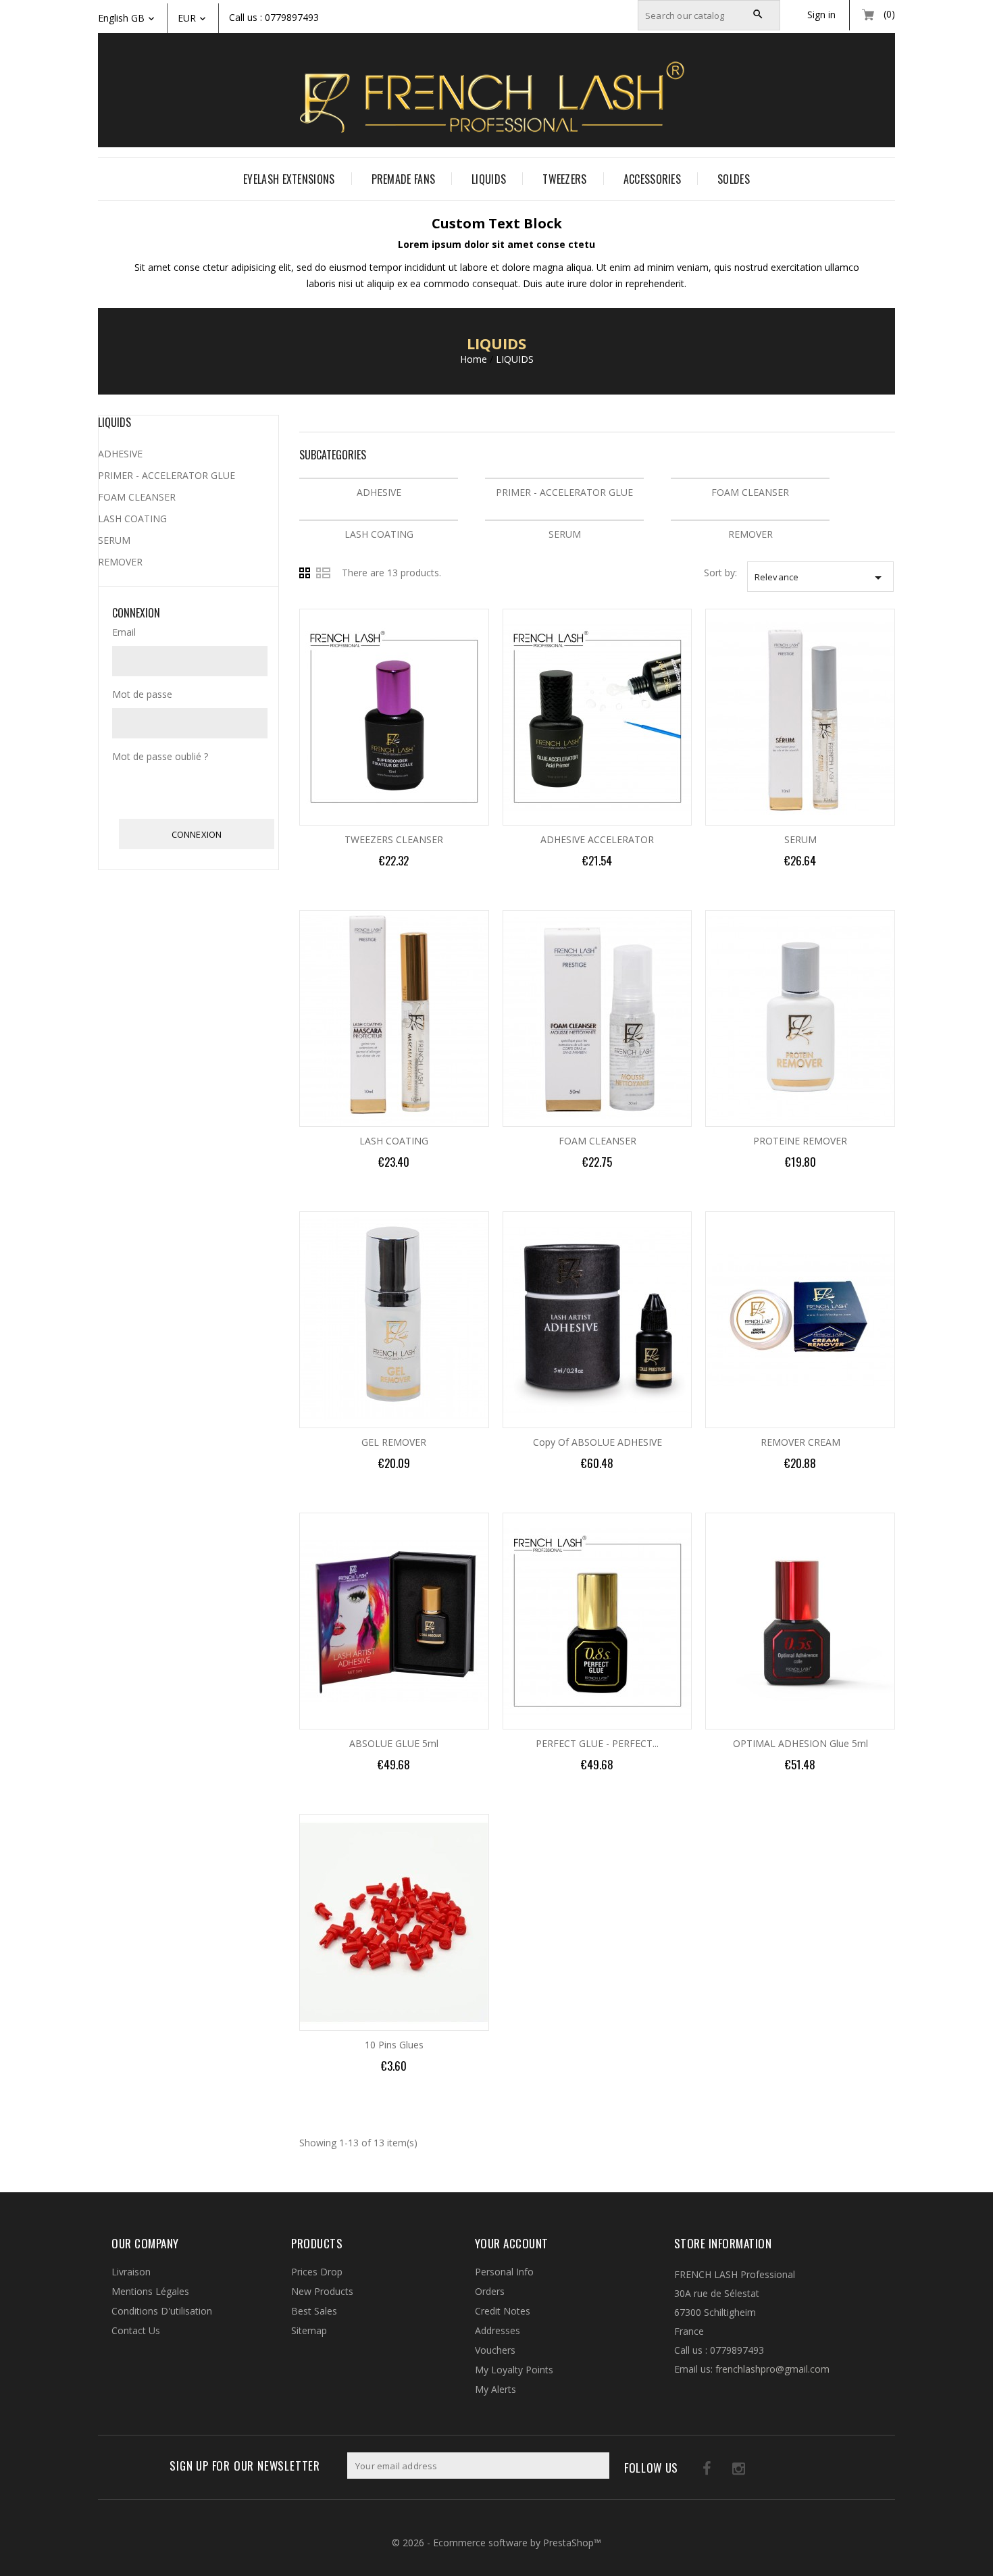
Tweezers (564, 179)
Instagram (722, 2471)
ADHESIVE (379, 492)
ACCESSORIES (652, 179)
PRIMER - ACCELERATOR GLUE (564, 492)
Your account (512, 2243)
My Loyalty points (514, 2370)
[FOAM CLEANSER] (750, 478)
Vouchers (495, 2350)
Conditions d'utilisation (162, 2311)
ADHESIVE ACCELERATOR (597, 839)
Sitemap (309, 2330)
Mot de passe (142, 694)
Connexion (197, 834)
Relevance (820, 578)
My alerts (495, 2389)
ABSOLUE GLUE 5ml (394, 1743)
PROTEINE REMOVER (800, 1141)
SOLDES (734, 179)
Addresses (498, 2330)
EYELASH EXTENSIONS (289, 179)
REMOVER (750, 534)
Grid (307, 573)
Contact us (136, 2330)
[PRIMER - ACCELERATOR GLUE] (564, 478)
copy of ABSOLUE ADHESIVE (597, 1442)
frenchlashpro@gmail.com (772, 2369)
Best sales (314, 2311)
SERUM (565, 534)
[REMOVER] (750, 520)
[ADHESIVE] (379, 478)
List (324, 573)
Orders (490, 2291)
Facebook (694, 2471)
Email (124, 632)
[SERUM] (564, 520)
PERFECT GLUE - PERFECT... (597, 1743)
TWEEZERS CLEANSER (394, 839)
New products (322, 2291)
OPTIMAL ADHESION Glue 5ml (800, 1743)
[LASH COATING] (379, 520)
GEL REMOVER (394, 1442)
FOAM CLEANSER (750, 492)
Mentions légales (150, 2291)
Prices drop (317, 2272)
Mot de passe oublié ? (160, 756)
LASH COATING (379, 534)
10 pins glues (394, 2045)
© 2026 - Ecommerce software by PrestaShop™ (496, 2543)
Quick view (488, 623)
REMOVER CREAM (800, 1442)
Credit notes (503, 2311)
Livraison (131, 2272)
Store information (723, 2243)
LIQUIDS (489, 179)
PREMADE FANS (404, 179)
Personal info (504, 2272)
